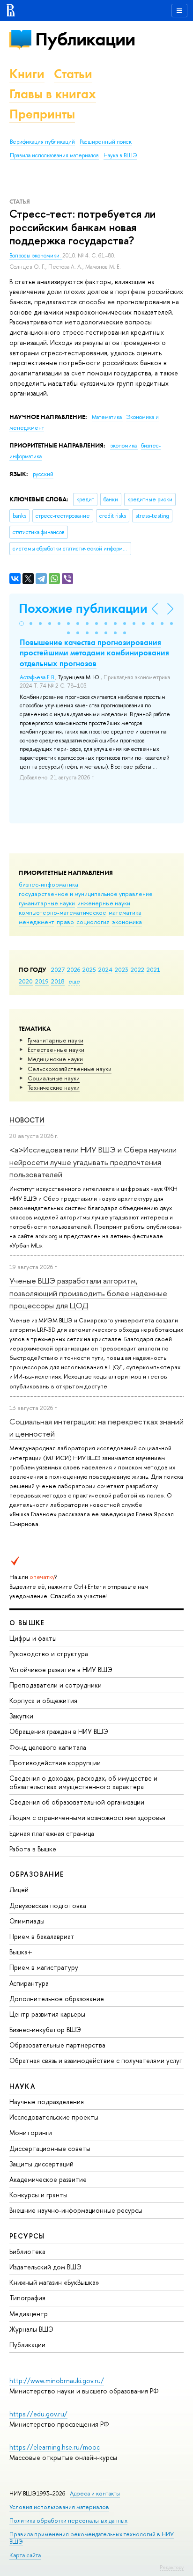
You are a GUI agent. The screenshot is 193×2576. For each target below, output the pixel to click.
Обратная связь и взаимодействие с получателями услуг (96, 2060)
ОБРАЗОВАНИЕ (37, 1874)
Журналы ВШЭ (31, 2329)
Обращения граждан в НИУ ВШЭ (59, 1731)
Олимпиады (27, 1921)
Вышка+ (21, 1952)
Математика (108, 417)
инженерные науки (104, 903)
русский (43, 474)
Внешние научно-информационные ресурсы (76, 2210)
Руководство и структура (49, 1654)
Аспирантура (29, 1983)
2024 (105, 969)
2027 (58, 969)
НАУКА (22, 2086)
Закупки (21, 1716)
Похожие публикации (83, 608)
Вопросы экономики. (36, 256)
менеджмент (37, 922)
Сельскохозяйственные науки (70, 1069)
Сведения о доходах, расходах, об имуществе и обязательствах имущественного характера (83, 1782)
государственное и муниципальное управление (86, 894)
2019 (42, 981)
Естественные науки (56, 1049)
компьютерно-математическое (63, 912)
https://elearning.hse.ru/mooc (55, 2447)
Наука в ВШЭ (120, 155)
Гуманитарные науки (56, 1040)
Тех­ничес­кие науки (54, 1087)
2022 (137, 969)
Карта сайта (25, 2555)
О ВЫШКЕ (27, 1623)
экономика (127, 922)
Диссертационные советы (50, 2148)
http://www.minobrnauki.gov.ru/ (57, 2381)
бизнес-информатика (48, 884)
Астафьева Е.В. (37, 677)
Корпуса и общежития (43, 1700)
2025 (89, 969)
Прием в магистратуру (44, 1967)
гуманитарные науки (47, 903)
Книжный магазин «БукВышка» (54, 2282)
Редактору (172, 2567)
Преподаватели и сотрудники (56, 1685)
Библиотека (27, 2251)
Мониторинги (31, 2132)
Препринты (42, 114)
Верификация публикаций (42, 142)
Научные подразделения (47, 2102)
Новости (27, 1120)
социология (93, 922)
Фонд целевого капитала (48, 1747)
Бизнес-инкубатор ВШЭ (45, 2029)
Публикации (85, 39)
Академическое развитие (48, 2179)
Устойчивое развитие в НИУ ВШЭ (61, 1670)
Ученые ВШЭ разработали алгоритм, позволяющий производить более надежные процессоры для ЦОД (88, 1293)
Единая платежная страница (52, 1833)
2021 (153, 969)
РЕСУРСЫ (27, 2236)
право (65, 922)
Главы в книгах (53, 94)
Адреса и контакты (95, 2493)
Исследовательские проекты (54, 2117)
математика (125, 912)
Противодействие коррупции (55, 1763)
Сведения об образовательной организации (77, 1802)
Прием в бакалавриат (42, 1936)
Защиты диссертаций (41, 2164)
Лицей (19, 1890)
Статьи (73, 74)
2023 (122, 969)
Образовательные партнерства (57, 2045)
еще (74, 981)
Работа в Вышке (33, 1849)
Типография (27, 2298)
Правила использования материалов (54, 155)
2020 (26, 981)
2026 (74, 969)
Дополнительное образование (57, 1999)
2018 (58, 981)
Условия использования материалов (59, 2507)
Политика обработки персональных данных (68, 2521)
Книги (27, 74)
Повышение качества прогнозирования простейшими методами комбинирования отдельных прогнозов (94, 653)
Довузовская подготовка (48, 1905)
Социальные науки (54, 1078)
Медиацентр (29, 2314)
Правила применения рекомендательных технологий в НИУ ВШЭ (92, 2538)
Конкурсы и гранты (38, 2195)
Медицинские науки (55, 1059)
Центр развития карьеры (47, 2014)
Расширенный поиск (106, 142)
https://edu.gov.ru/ (38, 2414)
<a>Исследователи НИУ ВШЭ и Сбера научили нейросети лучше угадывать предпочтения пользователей (93, 1162)
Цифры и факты (33, 1638)
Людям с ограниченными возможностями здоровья (87, 1817)
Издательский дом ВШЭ (45, 2267)
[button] (22, 624)
